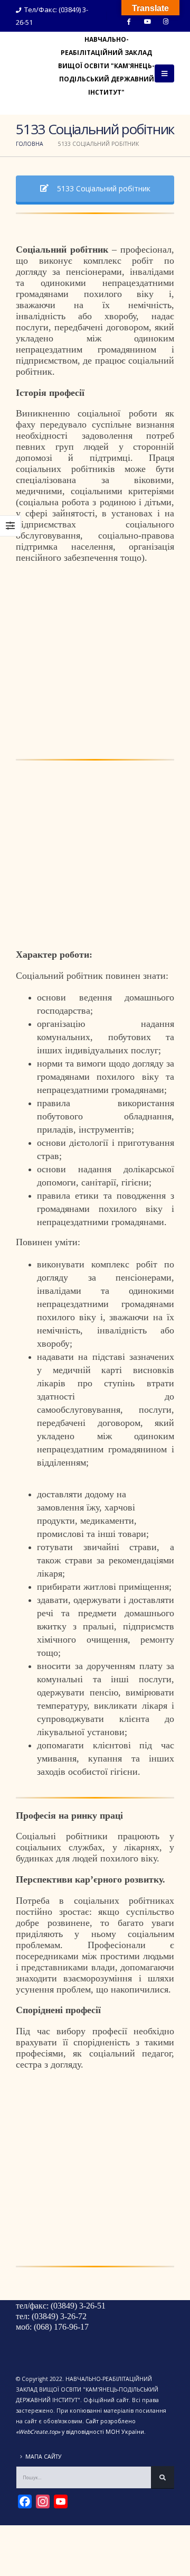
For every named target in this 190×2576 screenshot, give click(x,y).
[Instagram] (166, 21)
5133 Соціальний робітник (103, 188)
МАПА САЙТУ (44, 2457)
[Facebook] (129, 21)
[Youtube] (147, 21)
